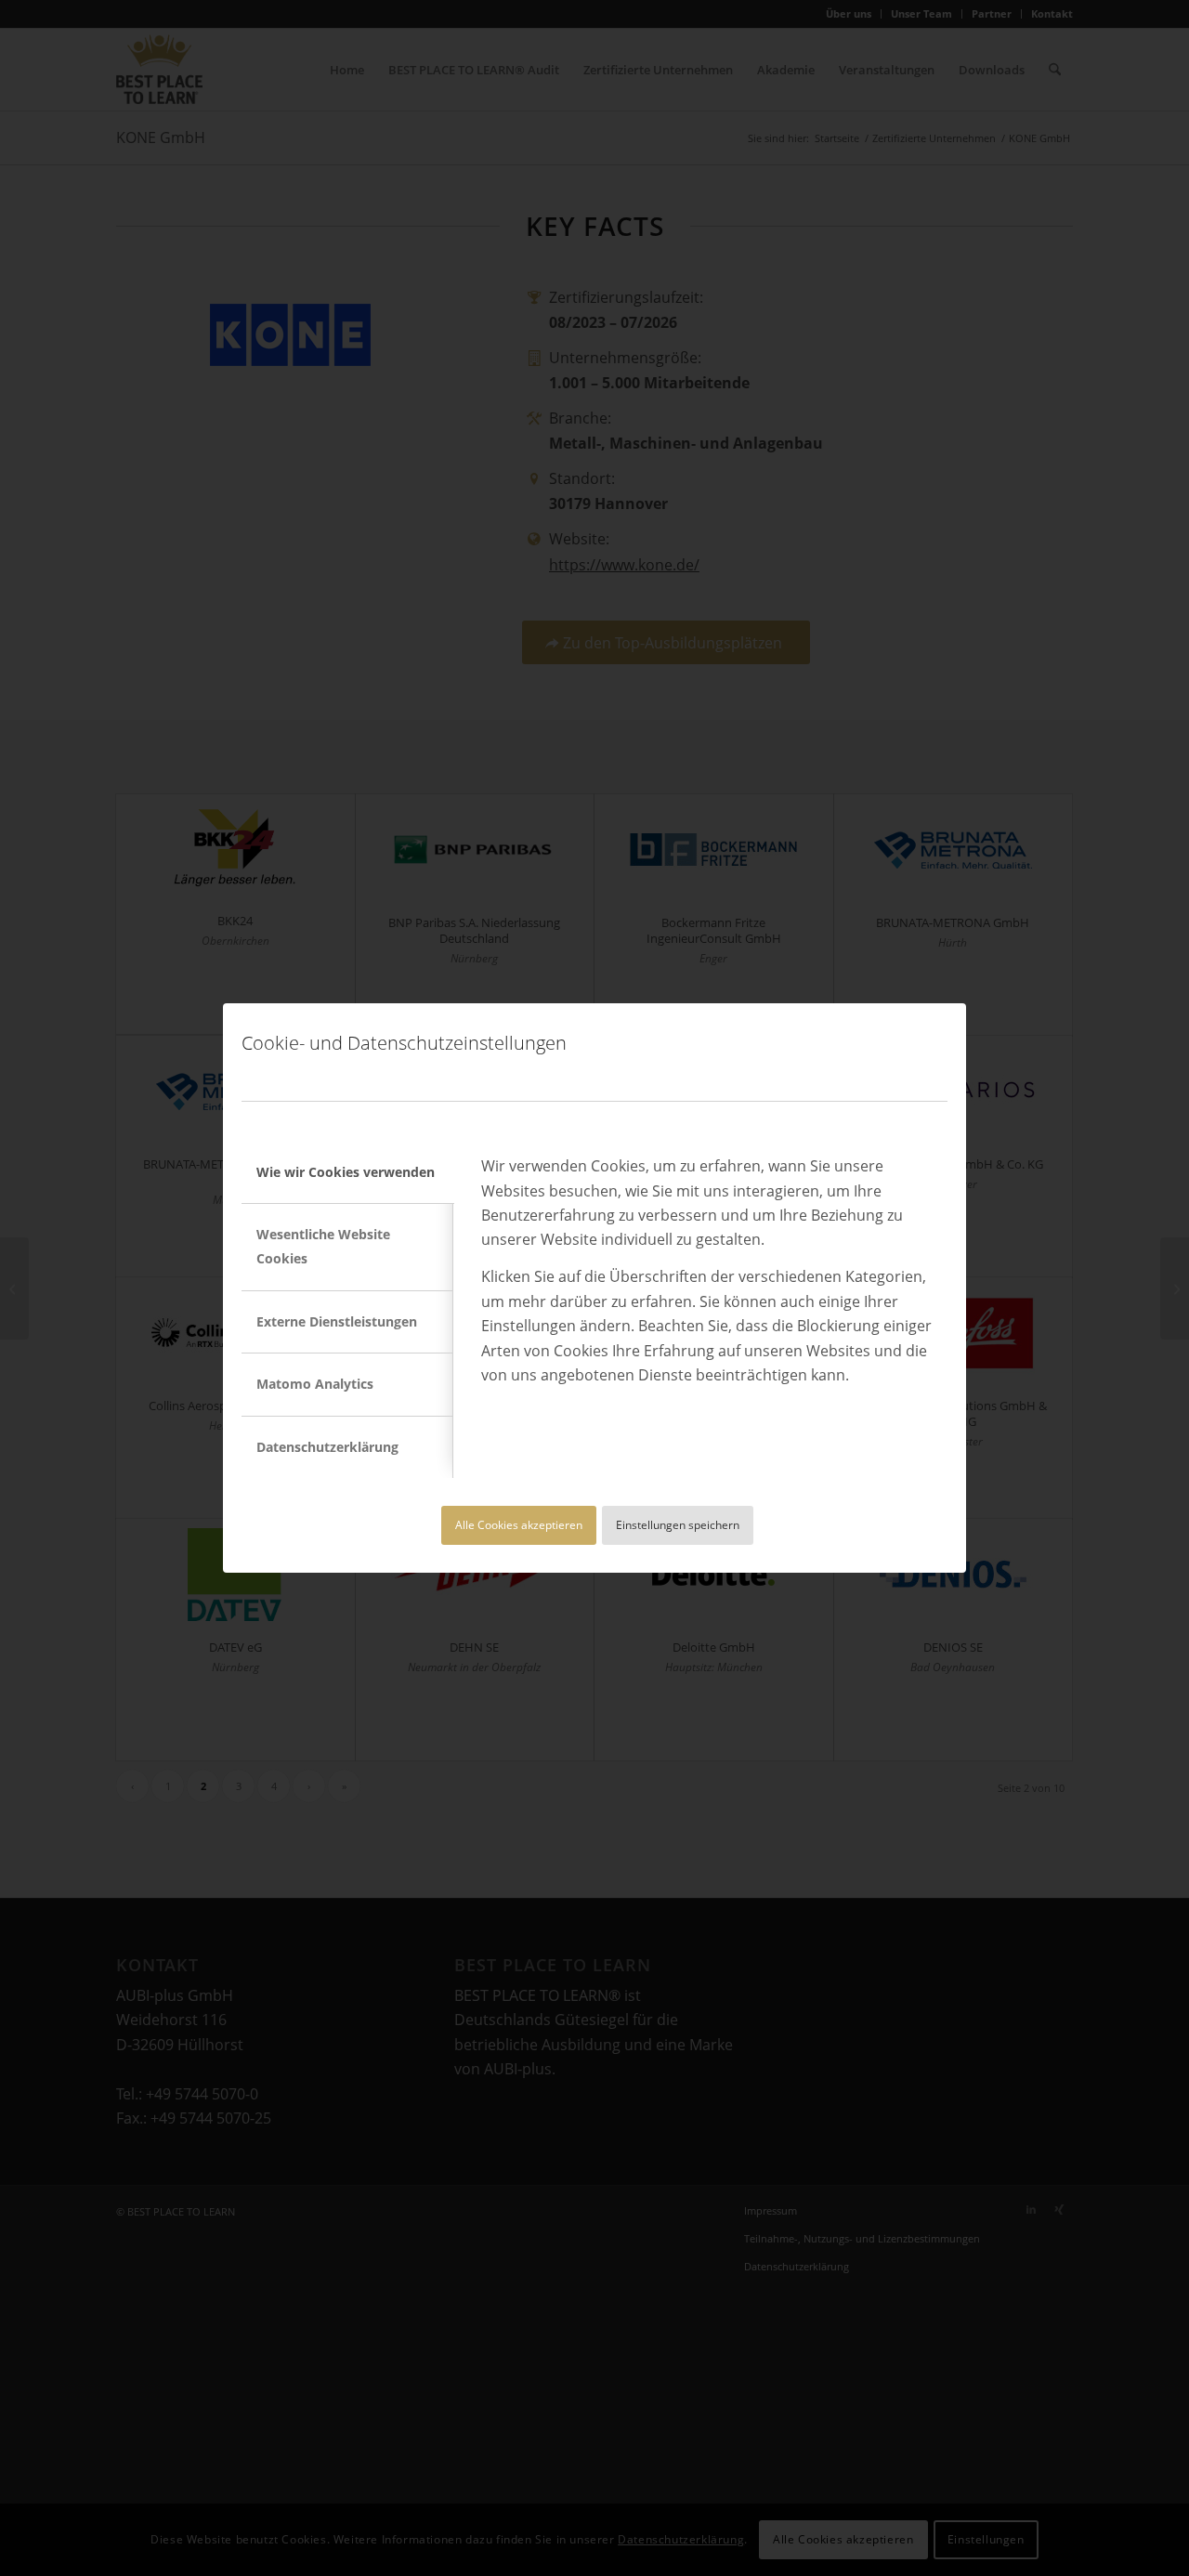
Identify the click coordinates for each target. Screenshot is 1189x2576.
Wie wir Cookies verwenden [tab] (346, 1172)
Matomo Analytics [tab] (315, 1384)
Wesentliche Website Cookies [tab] (323, 1246)
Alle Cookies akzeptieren (519, 1525)
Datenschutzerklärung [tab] (327, 1447)
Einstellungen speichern (678, 1525)
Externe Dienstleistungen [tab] (337, 1321)
